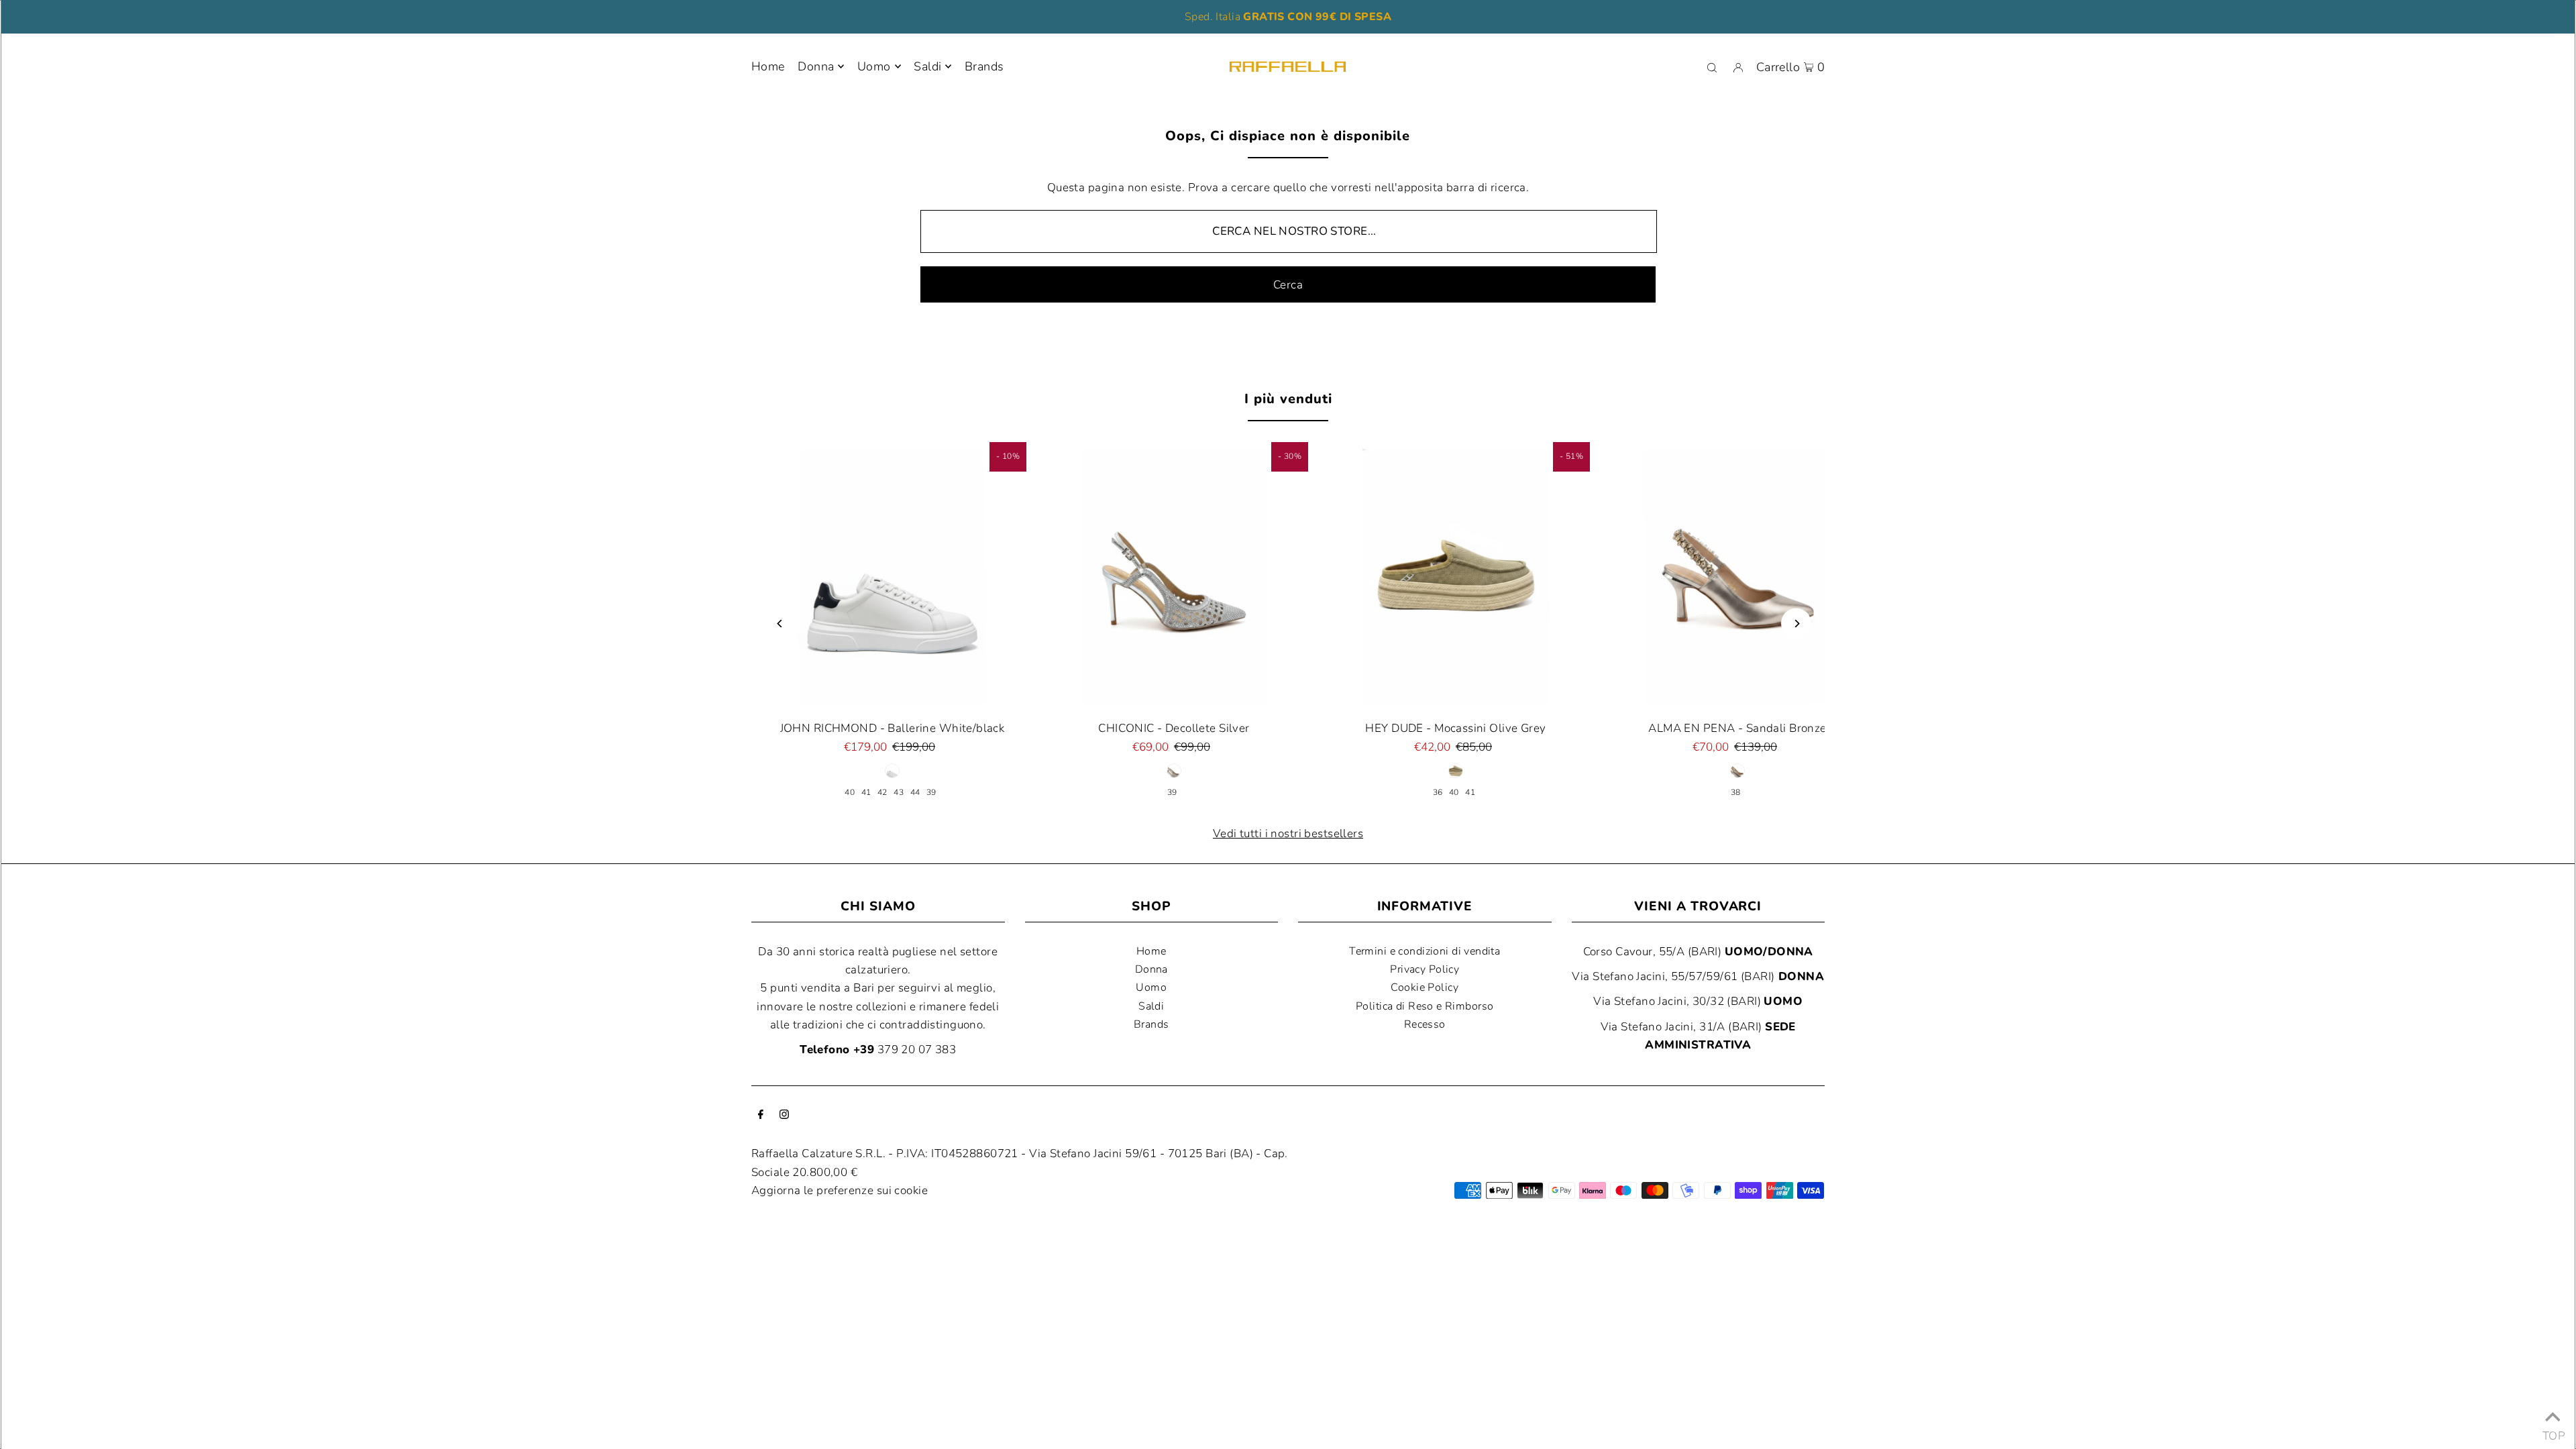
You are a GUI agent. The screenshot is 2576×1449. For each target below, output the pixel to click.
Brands (1151, 1024)
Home (1151, 951)
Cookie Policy (1425, 987)
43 (899, 792)
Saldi (1151, 1006)
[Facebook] (761, 1115)
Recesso (1425, 1024)
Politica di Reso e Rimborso (1425, 1006)
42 (882, 792)
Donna (816, 66)
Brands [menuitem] (984, 66)
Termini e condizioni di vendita (1425, 951)
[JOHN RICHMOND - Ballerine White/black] (892, 576)
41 (866, 792)
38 (1736, 792)
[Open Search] (1712, 67)
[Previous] (780, 624)
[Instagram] (784, 1115)
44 (915, 792)
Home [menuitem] (768, 66)
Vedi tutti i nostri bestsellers (1288, 834)
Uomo (874, 66)
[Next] (1796, 624)
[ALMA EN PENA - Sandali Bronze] (1737, 576)
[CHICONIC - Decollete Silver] (1174, 576)
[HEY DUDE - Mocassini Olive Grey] (1456, 576)
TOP (2553, 1432)
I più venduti (1288, 399)
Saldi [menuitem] (927, 66)
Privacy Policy (1425, 969)
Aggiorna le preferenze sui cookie (840, 1190)
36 (1438, 792)
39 (931, 792)
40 (850, 792)
